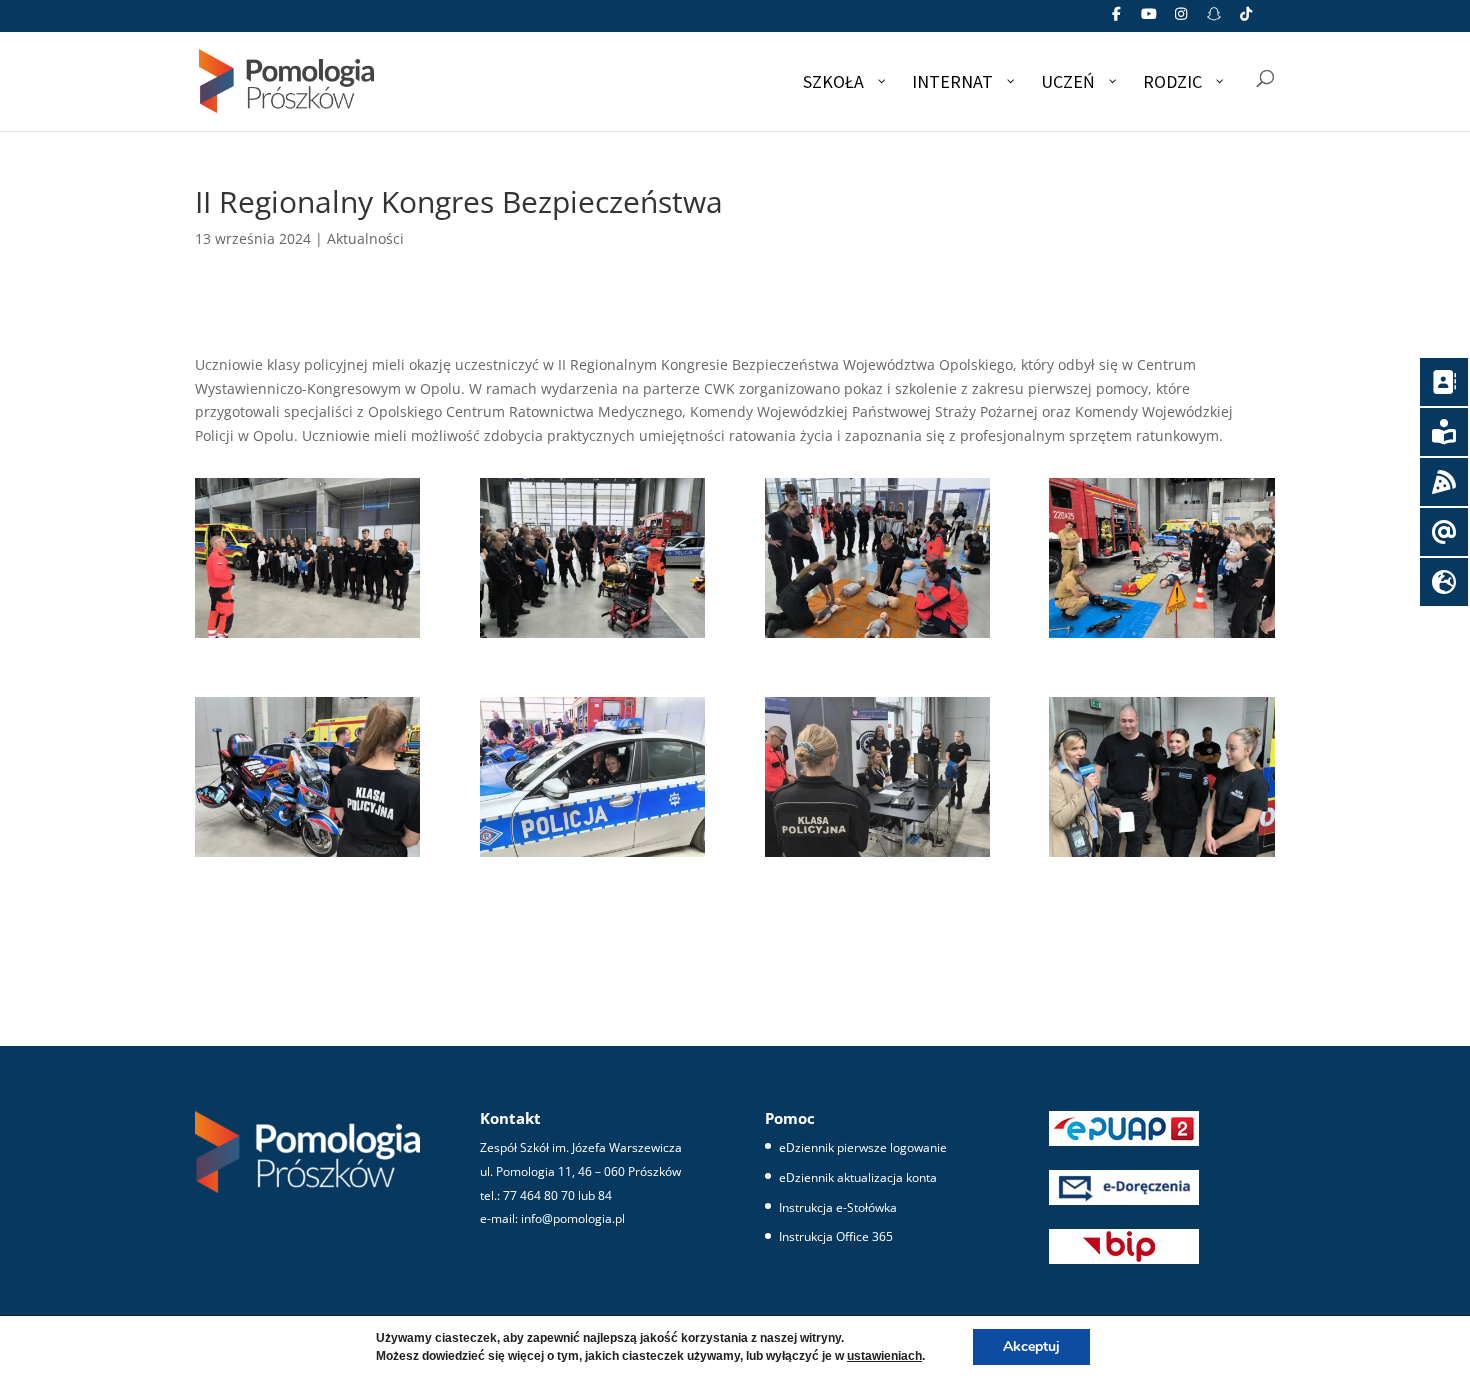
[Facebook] (1117, 19)
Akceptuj (1031, 1346)
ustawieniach (884, 1356)
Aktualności (365, 238)
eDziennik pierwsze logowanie (863, 1147)
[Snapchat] (1214, 19)
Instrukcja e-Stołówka (838, 1207)
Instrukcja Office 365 (836, 1236)
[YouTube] (1149, 19)
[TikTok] (1247, 19)
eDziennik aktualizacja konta (858, 1177)
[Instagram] (1182, 19)
